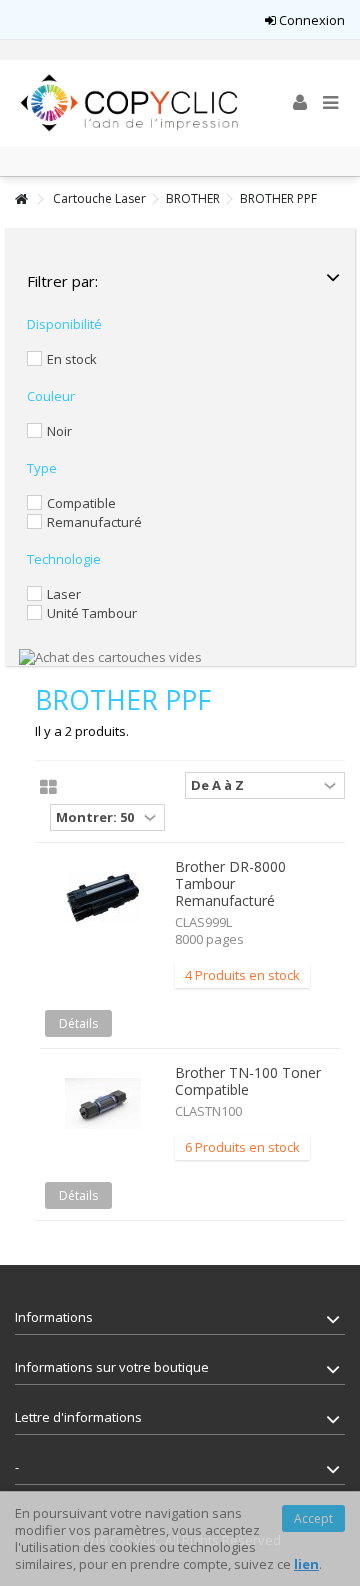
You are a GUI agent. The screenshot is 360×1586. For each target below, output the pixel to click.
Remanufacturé (94, 522)
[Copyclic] (130, 103)
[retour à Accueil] (21, 199)
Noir (59, 431)
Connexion (310, 20)
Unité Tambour (92, 613)
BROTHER (193, 198)
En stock (72, 359)
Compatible (81, 503)
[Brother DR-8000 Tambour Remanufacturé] (102, 897)
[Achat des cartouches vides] (110, 656)
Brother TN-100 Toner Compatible (248, 1081)
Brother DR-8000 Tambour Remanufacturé (230, 883)
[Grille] (48, 788)
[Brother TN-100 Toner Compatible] (102, 1103)
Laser (64, 594)
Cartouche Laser (99, 198)
